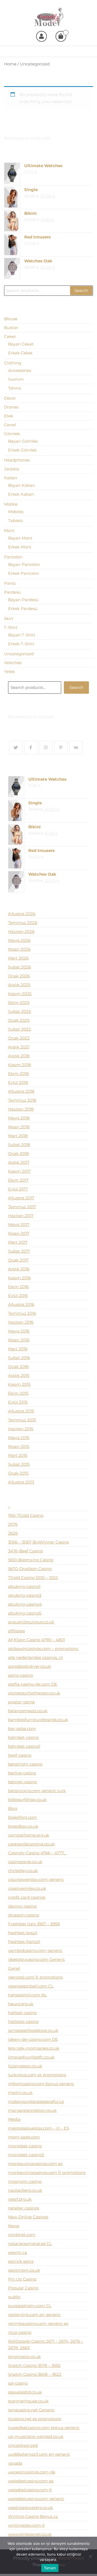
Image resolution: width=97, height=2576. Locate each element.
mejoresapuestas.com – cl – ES (39, 2128)
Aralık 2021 (19, 1047)
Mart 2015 (18, 1455)
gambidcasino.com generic (35, 1950)
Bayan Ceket (21, 344)
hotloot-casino (22, 2013)
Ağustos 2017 (21, 1198)
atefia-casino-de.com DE (33, 1684)
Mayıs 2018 (19, 1118)
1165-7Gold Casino (26, 1515)
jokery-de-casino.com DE (33, 2039)
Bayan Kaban (22, 485)
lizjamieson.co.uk (25, 2066)
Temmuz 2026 (23, 923)
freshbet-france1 (24, 1942)
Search (81, 290)
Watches (13, 663)
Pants (10, 583)
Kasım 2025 (20, 994)
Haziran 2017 (21, 1216)
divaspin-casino (24, 1915)
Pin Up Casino (22, 2279)
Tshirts (15, 388)
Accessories (20, 370)
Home (10, 64)
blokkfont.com (22, 1817)
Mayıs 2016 (19, 1331)
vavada (15, 2463)
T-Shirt (11, 627)
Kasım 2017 (19, 1171)
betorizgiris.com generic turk (37, 1791)
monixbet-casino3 (26, 2155)
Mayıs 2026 (19, 940)
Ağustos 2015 (21, 1411)
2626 (13, 1533)
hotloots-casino (23, 2022)
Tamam (50, 2568)
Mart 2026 (18, 958)
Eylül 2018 (18, 1082)
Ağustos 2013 (21, 1482)
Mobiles (16, 512)
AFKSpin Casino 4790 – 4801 (37, 1640)
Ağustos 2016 (21, 1304)
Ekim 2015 (18, 1393)
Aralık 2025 (19, 985)
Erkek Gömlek (22, 450)
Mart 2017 (18, 1242)
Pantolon (13, 557)
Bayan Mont (20, 538)
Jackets (12, 469)
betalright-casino (25, 1764)
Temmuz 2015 (22, 1420)
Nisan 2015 (19, 1446)
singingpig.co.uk (24, 2357)
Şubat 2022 (20, 1029)
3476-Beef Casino (25, 1551)
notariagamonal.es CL (30, 2244)
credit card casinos (27, 1897)
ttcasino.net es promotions (35, 2419)
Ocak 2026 (19, 976)
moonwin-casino (25, 2181)
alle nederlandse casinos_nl (35, 1657)
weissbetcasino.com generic (36, 2499)
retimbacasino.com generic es (38, 2323)
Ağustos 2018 (21, 1091)
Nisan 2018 (19, 1127)
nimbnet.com (22, 2235)
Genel (10, 425)
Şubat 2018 (19, 1145)
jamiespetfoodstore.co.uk (33, 2030)
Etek (9, 416)
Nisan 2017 (19, 1233)
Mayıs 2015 (19, 1438)
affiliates (16, 1631)
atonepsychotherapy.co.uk (34, 1693)
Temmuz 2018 (22, 1100)
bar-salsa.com (22, 1729)
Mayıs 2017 (19, 1224)
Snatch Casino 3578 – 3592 (34, 2365)
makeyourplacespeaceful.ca (36, 2101)
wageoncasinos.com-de (32, 2472)
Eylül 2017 (18, 1189)
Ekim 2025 (19, 1002)
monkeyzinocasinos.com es (35, 2164)
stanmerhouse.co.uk (28, 2401)
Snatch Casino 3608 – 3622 (35, 2374)
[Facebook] (31, 748)
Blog (13, 1808)
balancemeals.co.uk (28, 1711)
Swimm (16, 379)
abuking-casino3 (25, 1595)
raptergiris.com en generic (34, 2315)
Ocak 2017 (18, 1260)
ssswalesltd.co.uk (25, 2392)
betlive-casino (22, 1773)
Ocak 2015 (18, 1473)
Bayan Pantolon (24, 564)
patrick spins (21, 2261)
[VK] (76, 748)
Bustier (11, 328)
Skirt (9, 619)
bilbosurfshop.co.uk (27, 1800)
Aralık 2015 (19, 1375)
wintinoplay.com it (26, 2525)
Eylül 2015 (18, 1402)
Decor (10, 398)
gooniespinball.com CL (31, 1986)
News (14, 2226)
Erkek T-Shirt (21, 644)
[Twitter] (16, 748)
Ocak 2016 (18, 1367)
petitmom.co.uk (24, 2270)
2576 (13, 1524)
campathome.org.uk (29, 1835)
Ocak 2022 (19, 1038)
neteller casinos (24, 2208)
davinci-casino (22, 1906)
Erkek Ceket (20, 353)
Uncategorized (19, 654)
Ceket (10, 336)
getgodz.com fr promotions (35, 1977)
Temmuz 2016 (22, 1313)
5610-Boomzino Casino (31, 1560)
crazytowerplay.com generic (36, 1879)
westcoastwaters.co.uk (30, 2508)
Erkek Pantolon (24, 573)
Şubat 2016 (19, 1358)
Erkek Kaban (21, 494)
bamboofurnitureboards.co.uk (38, 1720)
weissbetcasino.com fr (30, 2490)
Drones (11, 407)
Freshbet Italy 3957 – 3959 (34, 1924)
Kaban (11, 478)
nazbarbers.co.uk (25, 2190)
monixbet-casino (25, 2146)
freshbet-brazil (23, 1933)
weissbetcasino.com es (31, 2481)
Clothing (13, 363)
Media (14, 2119)
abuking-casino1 (24, 1586)
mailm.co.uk (20, 2093)
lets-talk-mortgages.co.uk (34, 2048)
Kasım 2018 (20, 1065)
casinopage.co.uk (25, 1862)
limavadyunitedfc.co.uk (31, 2057)
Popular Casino (23, 2288)
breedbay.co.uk (23, 1826)
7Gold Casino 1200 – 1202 (33, 1578)
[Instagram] (46, 748)
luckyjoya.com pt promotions (37, 2075)
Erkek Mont (20, 547)
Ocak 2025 (19, 1020)
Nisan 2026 (19, 949)
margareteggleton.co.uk (32, 2110)
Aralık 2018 (19, 1056)
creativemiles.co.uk (27, 1888)
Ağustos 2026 (22, 914)
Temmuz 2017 (22, 1207)
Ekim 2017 (18, 1180)
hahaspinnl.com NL (27, 1995)
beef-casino (20, 1755)
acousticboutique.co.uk (31, 1622)
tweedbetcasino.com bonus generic (44, 2428)
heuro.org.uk (21, 2004)
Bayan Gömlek (23, 441)
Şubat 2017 (19, 1251)
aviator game (21, 1702)
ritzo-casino (20, 2332)
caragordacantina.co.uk (31, 1844)
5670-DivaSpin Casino (30, 1569)
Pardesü (12, 592)
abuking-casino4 (25, 1604)
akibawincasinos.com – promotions (43, 1649)
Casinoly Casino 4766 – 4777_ (37, 1853)
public (14, 2297)
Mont (9, 531)
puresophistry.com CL (30, 2306)
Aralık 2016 (19, 1269)
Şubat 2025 (19, 1011)
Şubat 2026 (20, 967)
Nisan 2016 (19, 1340)
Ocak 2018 (18, 1153)
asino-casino (20, 1675)
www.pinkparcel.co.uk (30, 2534)
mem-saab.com (24, 2137)
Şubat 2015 (19, 1464)
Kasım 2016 (19, 1278)
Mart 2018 (18, 1136)
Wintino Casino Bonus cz (33, 2516)
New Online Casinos (28, 2217)
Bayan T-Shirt (22, 635)
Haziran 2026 (21, 931)
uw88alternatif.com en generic (39, 2454)
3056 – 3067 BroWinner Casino (39, 1542)
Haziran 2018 (21, 1109)
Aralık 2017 (19, 1162)
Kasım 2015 (19, 1384)
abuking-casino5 (25, 1613)
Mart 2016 (18, 1349)
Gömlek (12, 434)
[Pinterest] (61, 748)
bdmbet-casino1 (24, 1746)
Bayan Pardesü (23, 600)
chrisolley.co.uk (23, 1871)
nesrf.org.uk (20, 2199)
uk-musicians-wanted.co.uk (36, 2436)
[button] (89, 51)
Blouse (11, 319)
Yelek (9, 672)
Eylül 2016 (18, 1296)
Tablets (15, 521)
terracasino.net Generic (31, 2410)
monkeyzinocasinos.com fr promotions (47, 2172)
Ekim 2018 (18, 1074)
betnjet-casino (22, 1782)
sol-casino (18, 2383)
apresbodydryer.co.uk (30, 1666)
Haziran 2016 (21, 1322)
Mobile (11, 504)
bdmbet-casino (23, 1737)
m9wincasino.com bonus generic (41, 2084)
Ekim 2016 (18, 1287)
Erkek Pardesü (23, 609)
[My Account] (41, 36)
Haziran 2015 (21, 1429)
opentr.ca (18, 2252)
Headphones (17, 460)
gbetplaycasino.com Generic (37, 1959)
